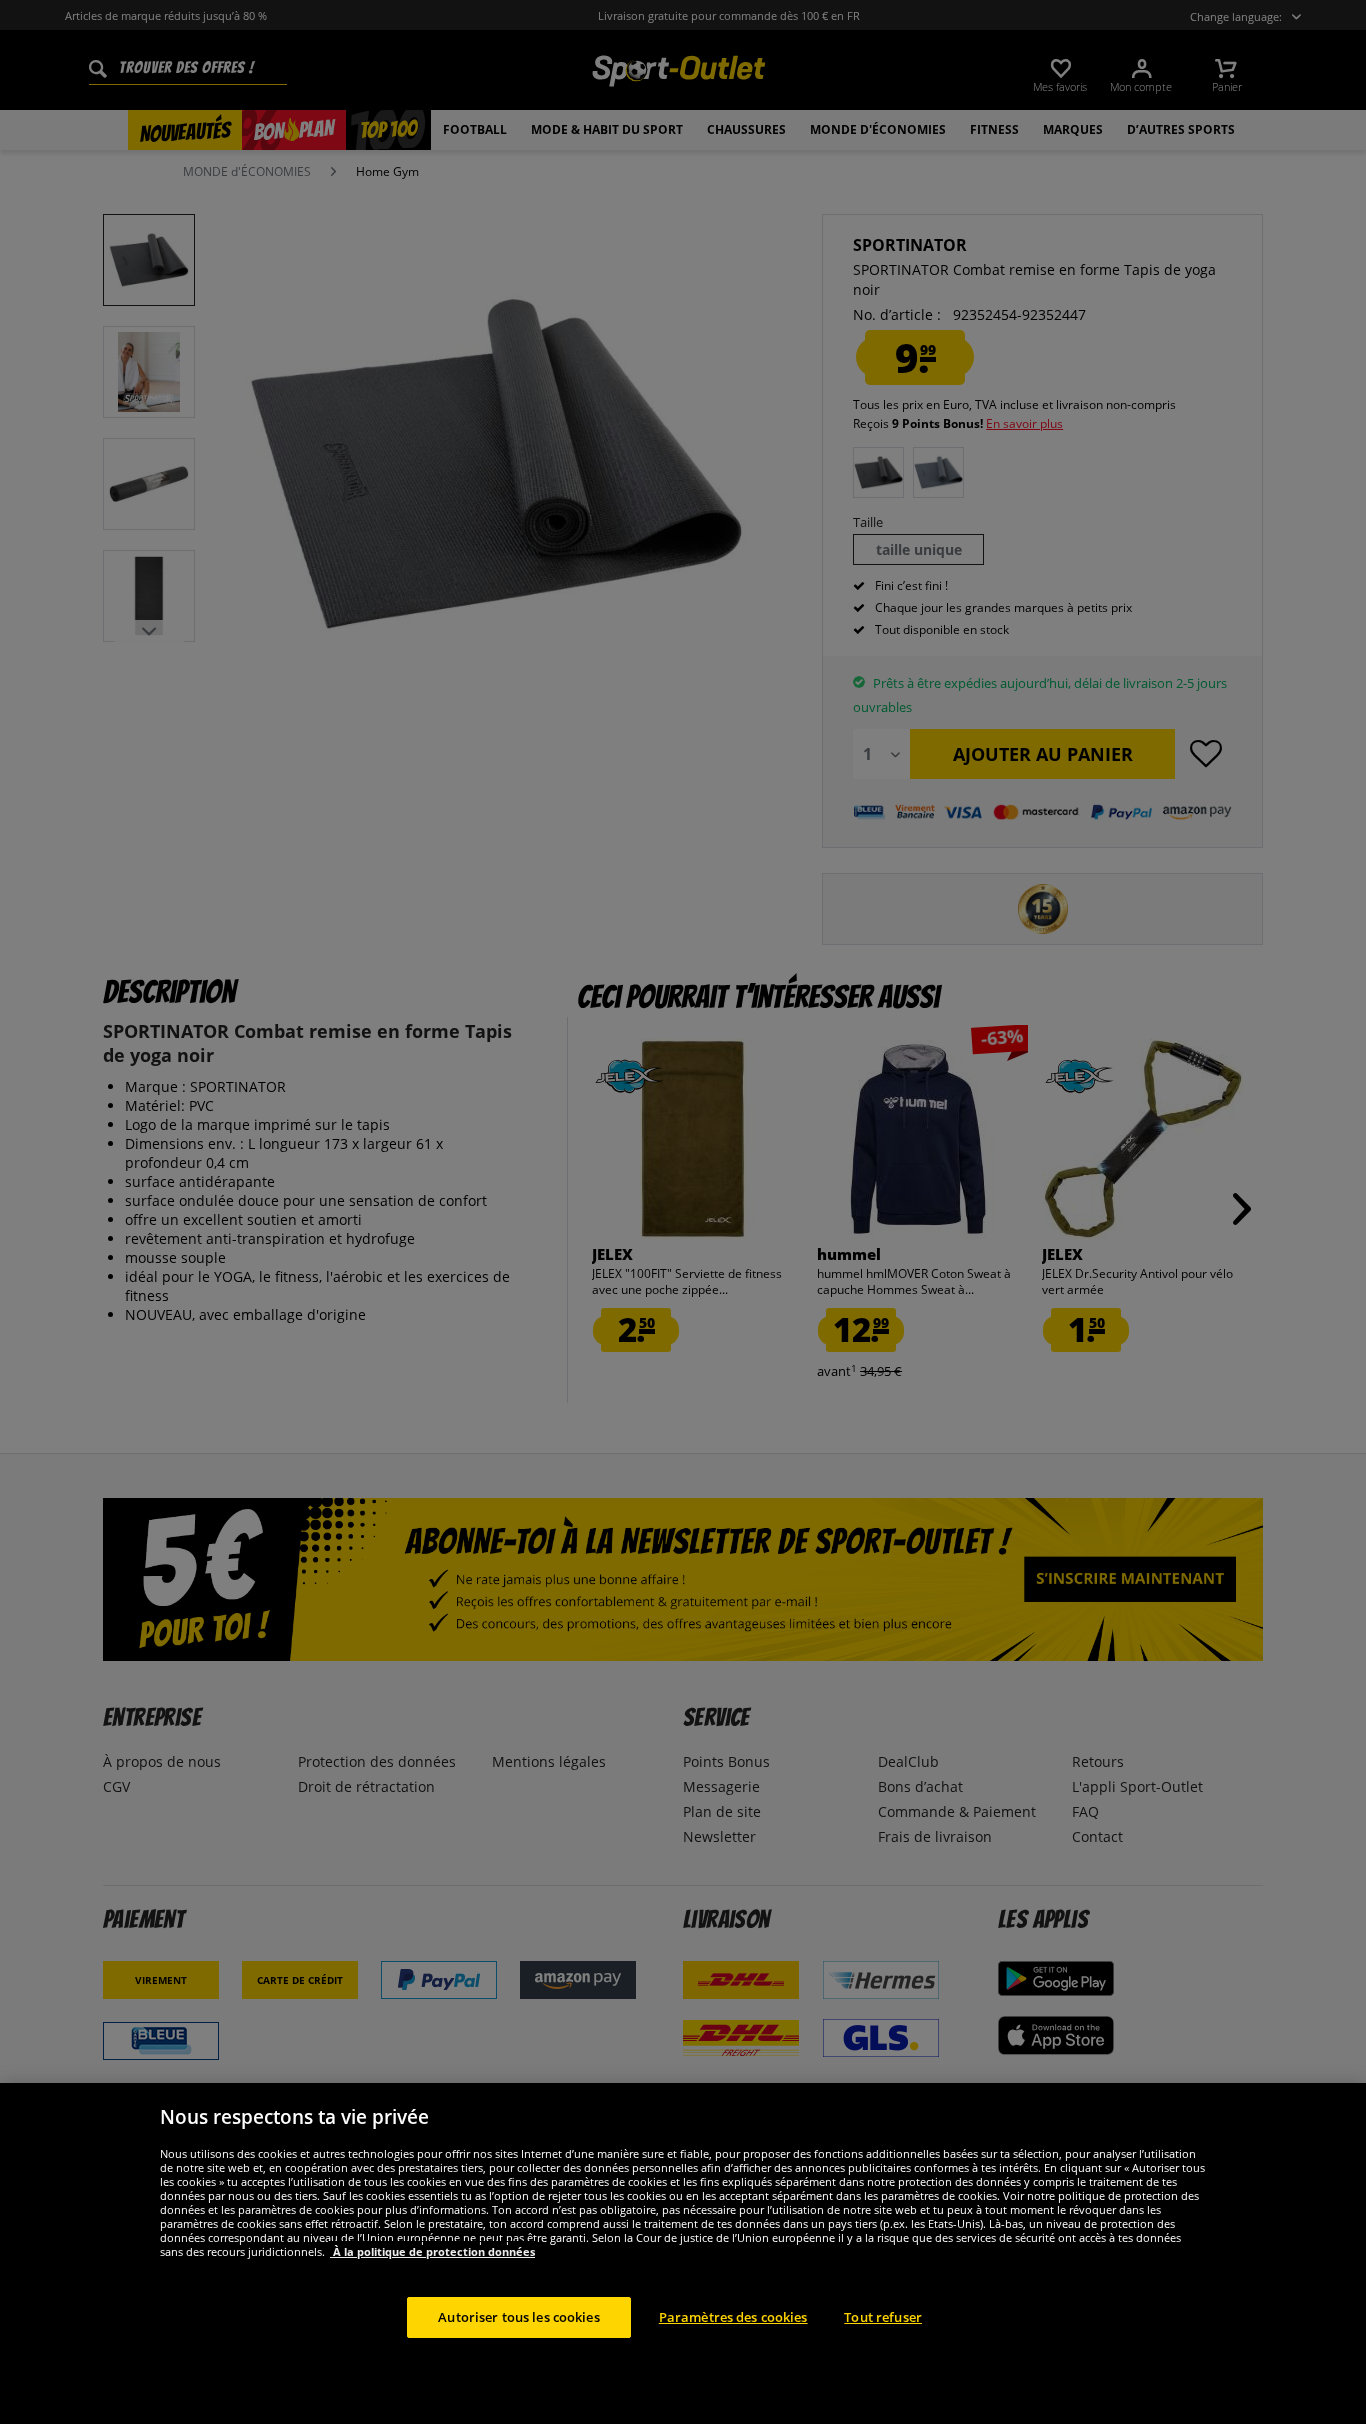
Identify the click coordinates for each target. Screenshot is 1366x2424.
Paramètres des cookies (733, 2316)
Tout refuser (883, 2316)
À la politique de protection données (432, 2250)
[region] (683, 2253)
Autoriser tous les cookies (518, 2316)
